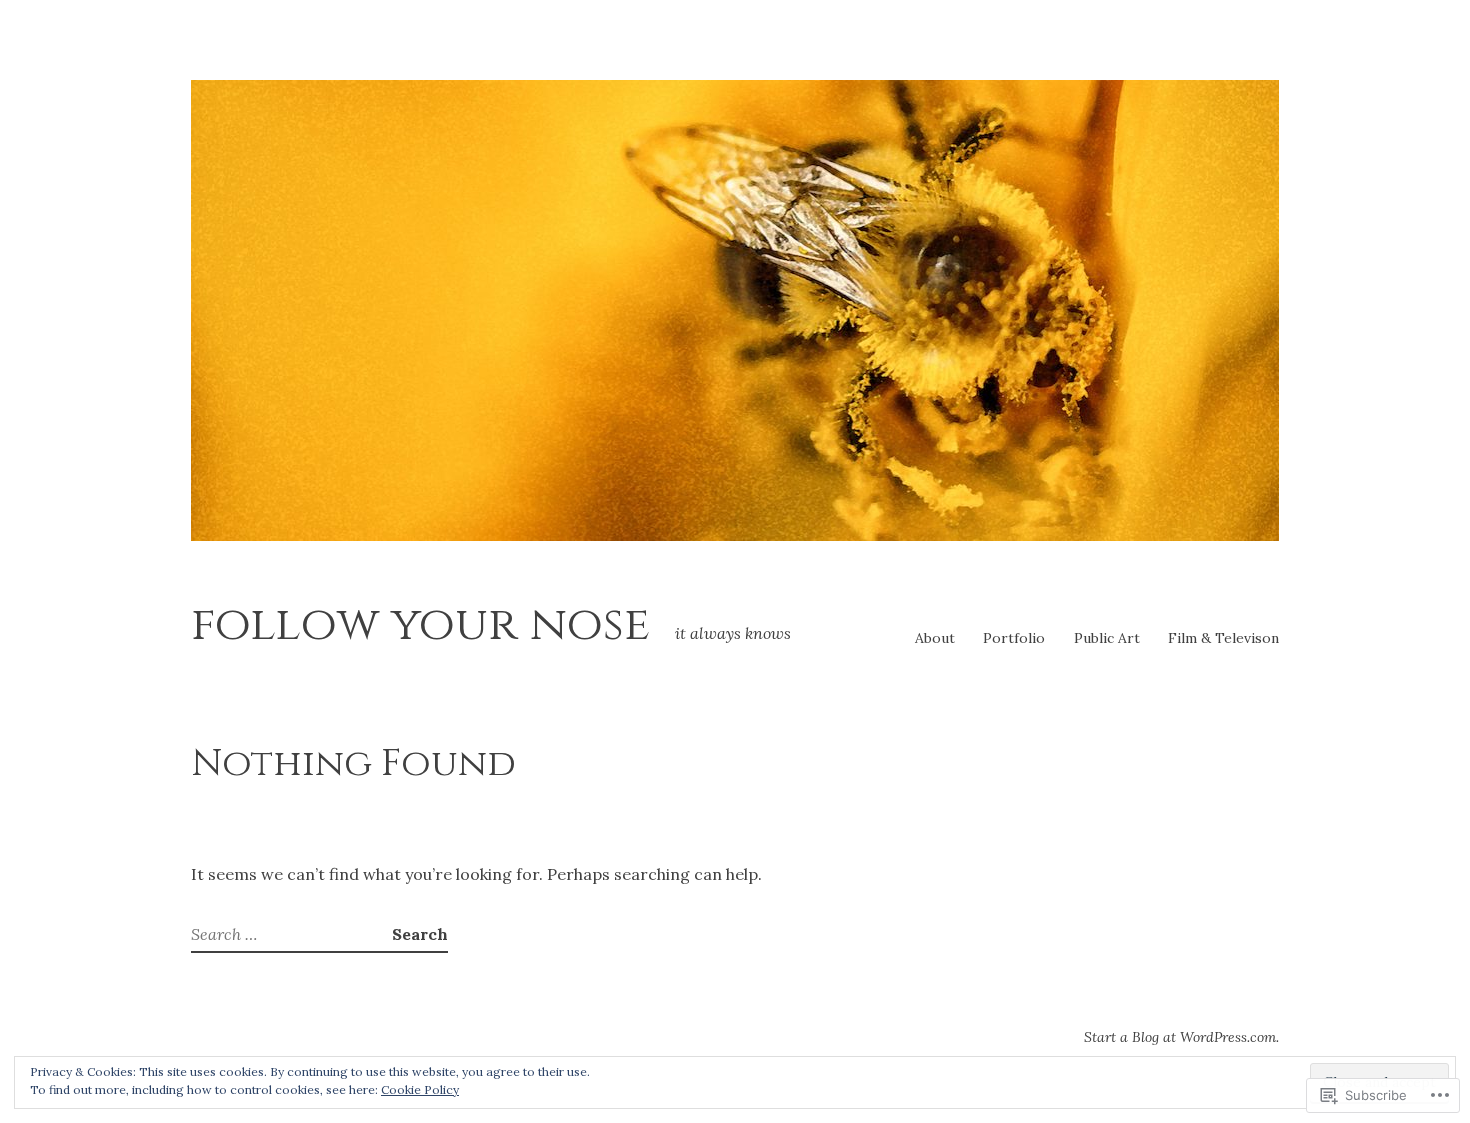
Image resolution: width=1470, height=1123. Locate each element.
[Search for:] (291, 934)
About (935, 638)
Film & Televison (1223, 638)
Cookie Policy (420, 1089)
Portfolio (1014, 638)
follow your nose (420, 624)
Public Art (1107, 638)
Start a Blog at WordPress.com (1180, 1037)
